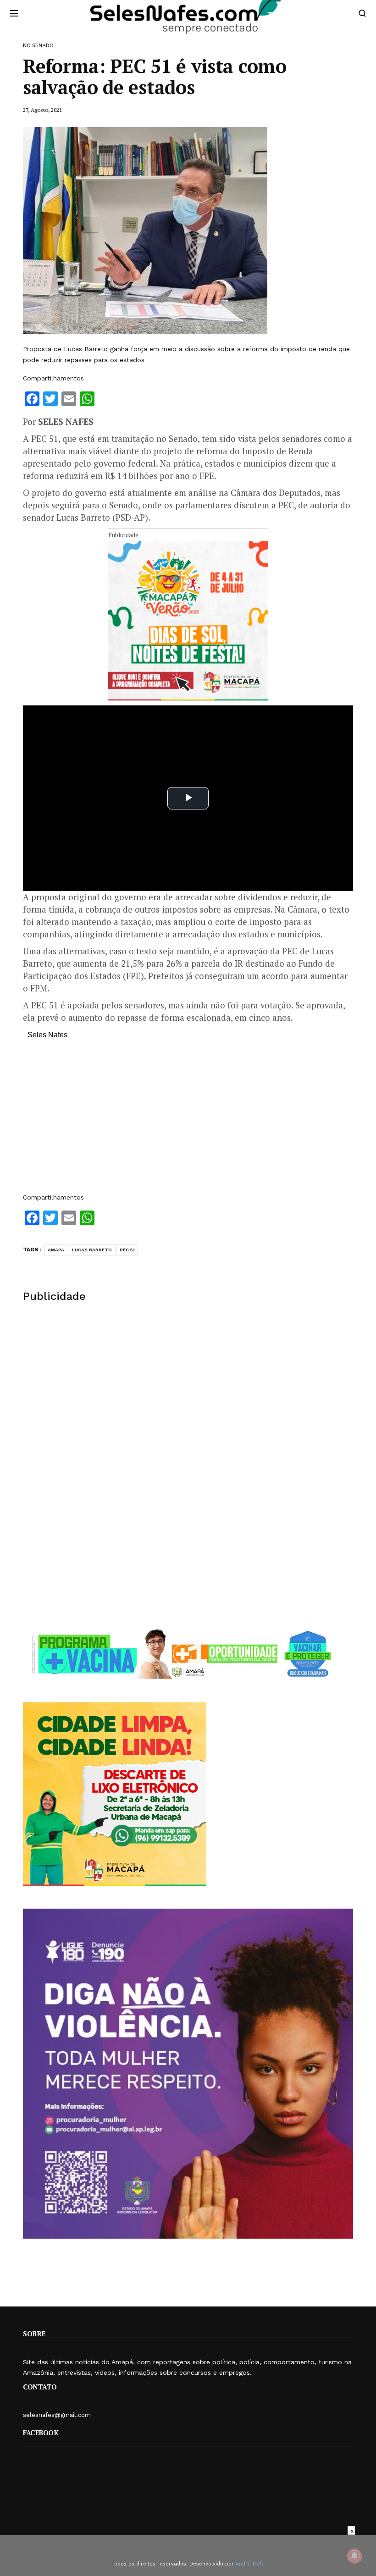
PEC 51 (127, 1250)
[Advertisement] (188, 1121)
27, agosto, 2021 (42, 110)
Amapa (56, 1250)
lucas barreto (92, 1250)
